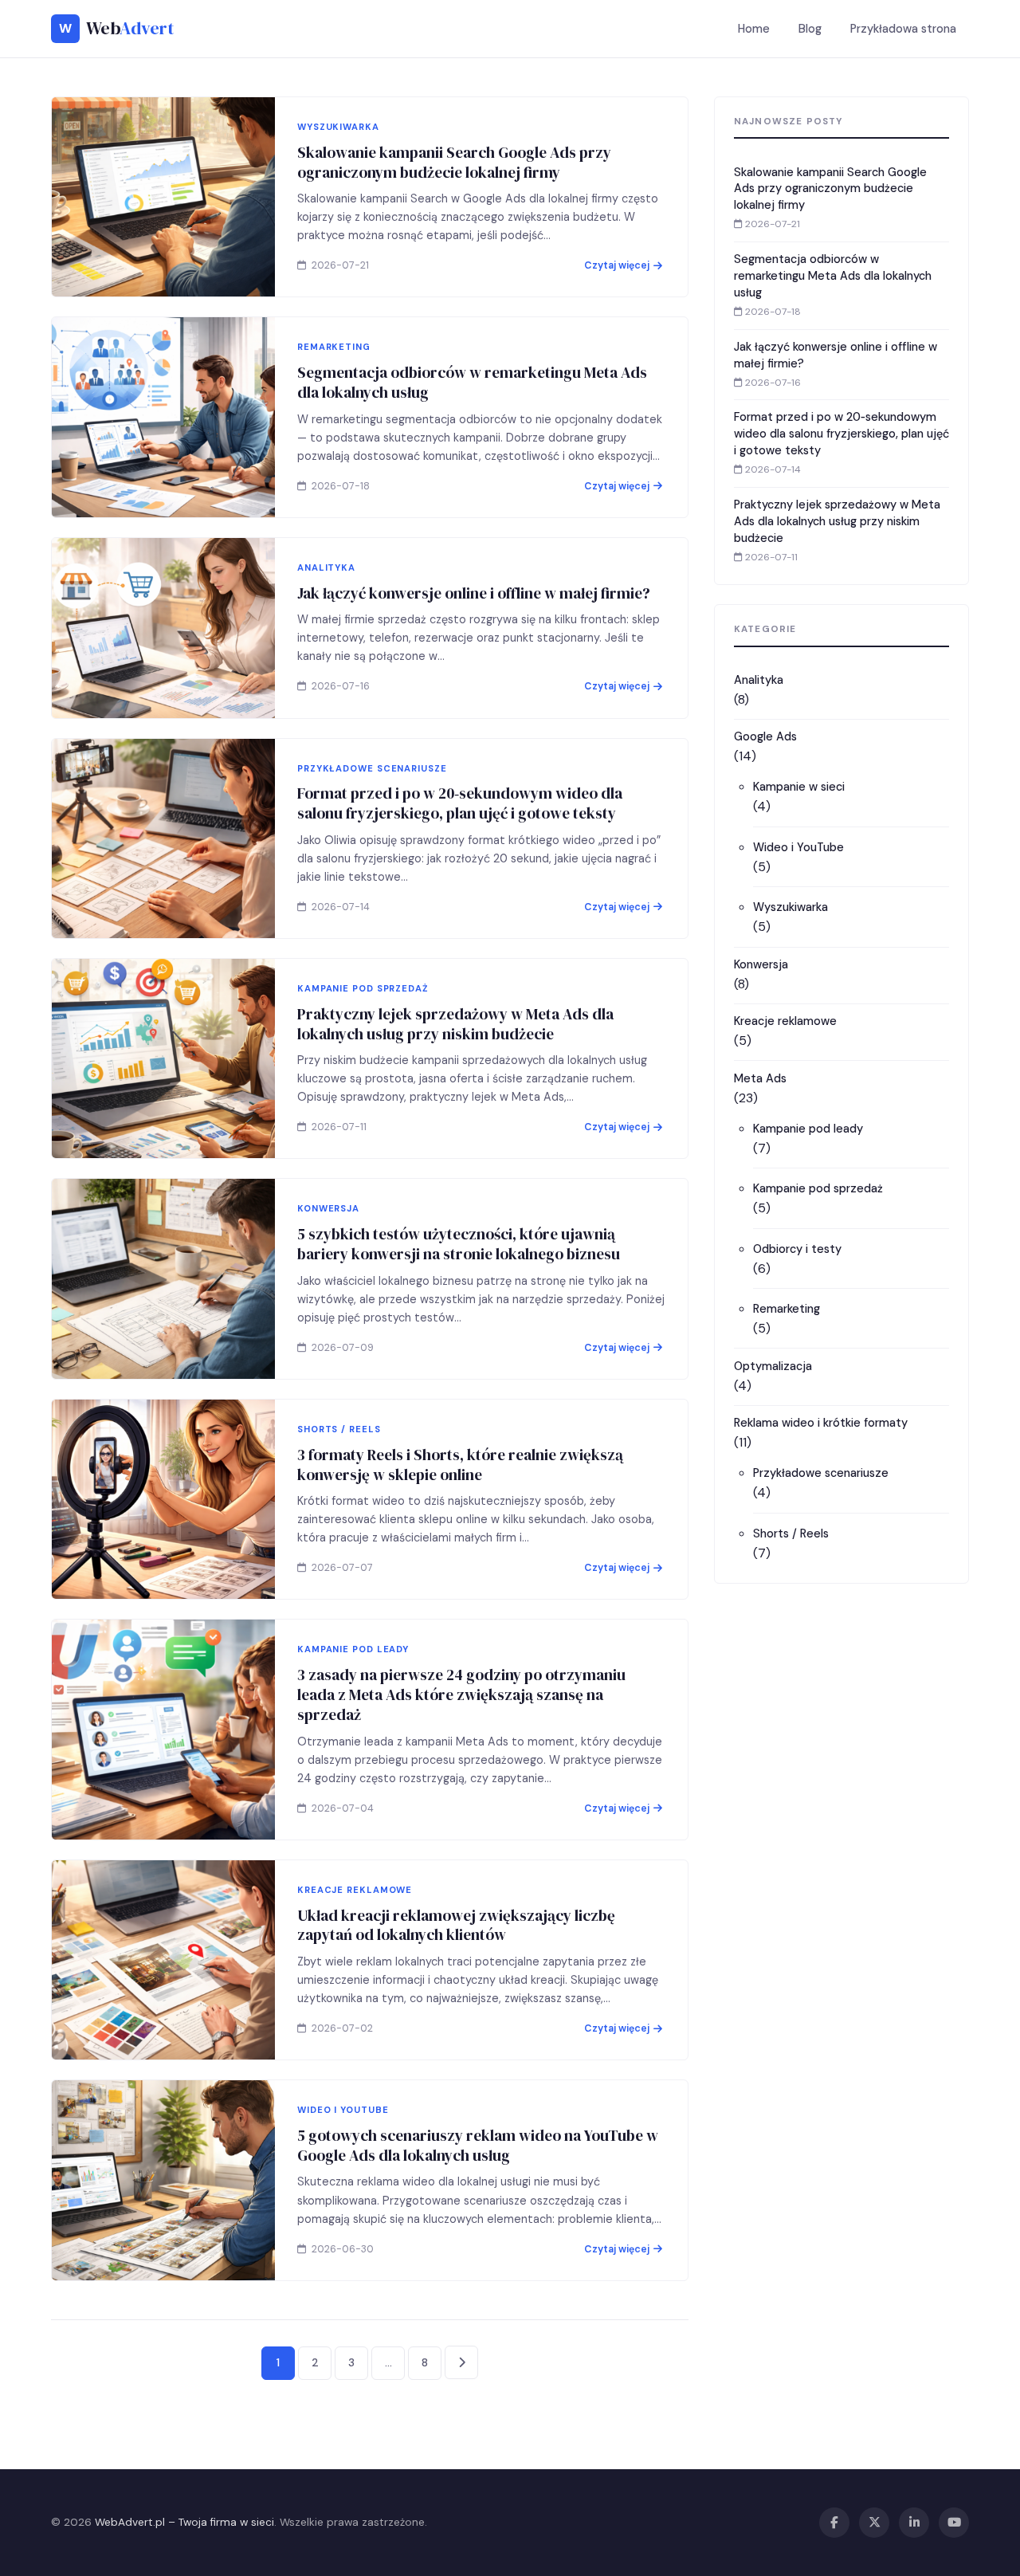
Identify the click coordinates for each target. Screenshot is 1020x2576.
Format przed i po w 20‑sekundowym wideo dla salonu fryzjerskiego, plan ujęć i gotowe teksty (460, 803)
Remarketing (787, 1309)
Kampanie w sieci (799, 787)
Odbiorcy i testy (797, 1249)
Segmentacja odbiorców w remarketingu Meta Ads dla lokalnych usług (472, 382)
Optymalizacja (773, 1366)
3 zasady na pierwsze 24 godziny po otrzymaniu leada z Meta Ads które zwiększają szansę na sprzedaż (461, 1694)
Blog (810, 29)
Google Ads (765, 736)
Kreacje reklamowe (785, 1021)
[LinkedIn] (914, 2523)
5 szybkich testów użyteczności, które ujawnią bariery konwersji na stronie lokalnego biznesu (459, 1244)
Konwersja (761, 964)
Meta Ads (760, 1078)
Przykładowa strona (903, 29)
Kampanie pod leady (808, 1129)
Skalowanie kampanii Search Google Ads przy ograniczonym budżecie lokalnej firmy (454, 162)
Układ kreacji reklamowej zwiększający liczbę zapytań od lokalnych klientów (456, 1925)
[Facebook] (834, 2523)
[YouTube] (954, 2523)
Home (754, 29)
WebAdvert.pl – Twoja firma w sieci (184, 2522)
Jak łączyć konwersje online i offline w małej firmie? (474, 593)
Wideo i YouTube (798, 847)
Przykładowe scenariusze (821, 1473)
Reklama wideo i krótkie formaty (821, 1423)
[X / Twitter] (874, 2523)
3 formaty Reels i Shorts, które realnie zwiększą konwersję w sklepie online (460, 1465)
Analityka (759, 680)
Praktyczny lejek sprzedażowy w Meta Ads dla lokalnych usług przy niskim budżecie (455, 1024)
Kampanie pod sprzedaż (818, 1188)
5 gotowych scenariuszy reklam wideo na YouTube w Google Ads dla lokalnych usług (478, 2145)
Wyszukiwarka (790, 907)
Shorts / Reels (791, 1533)
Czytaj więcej (617, 265)
